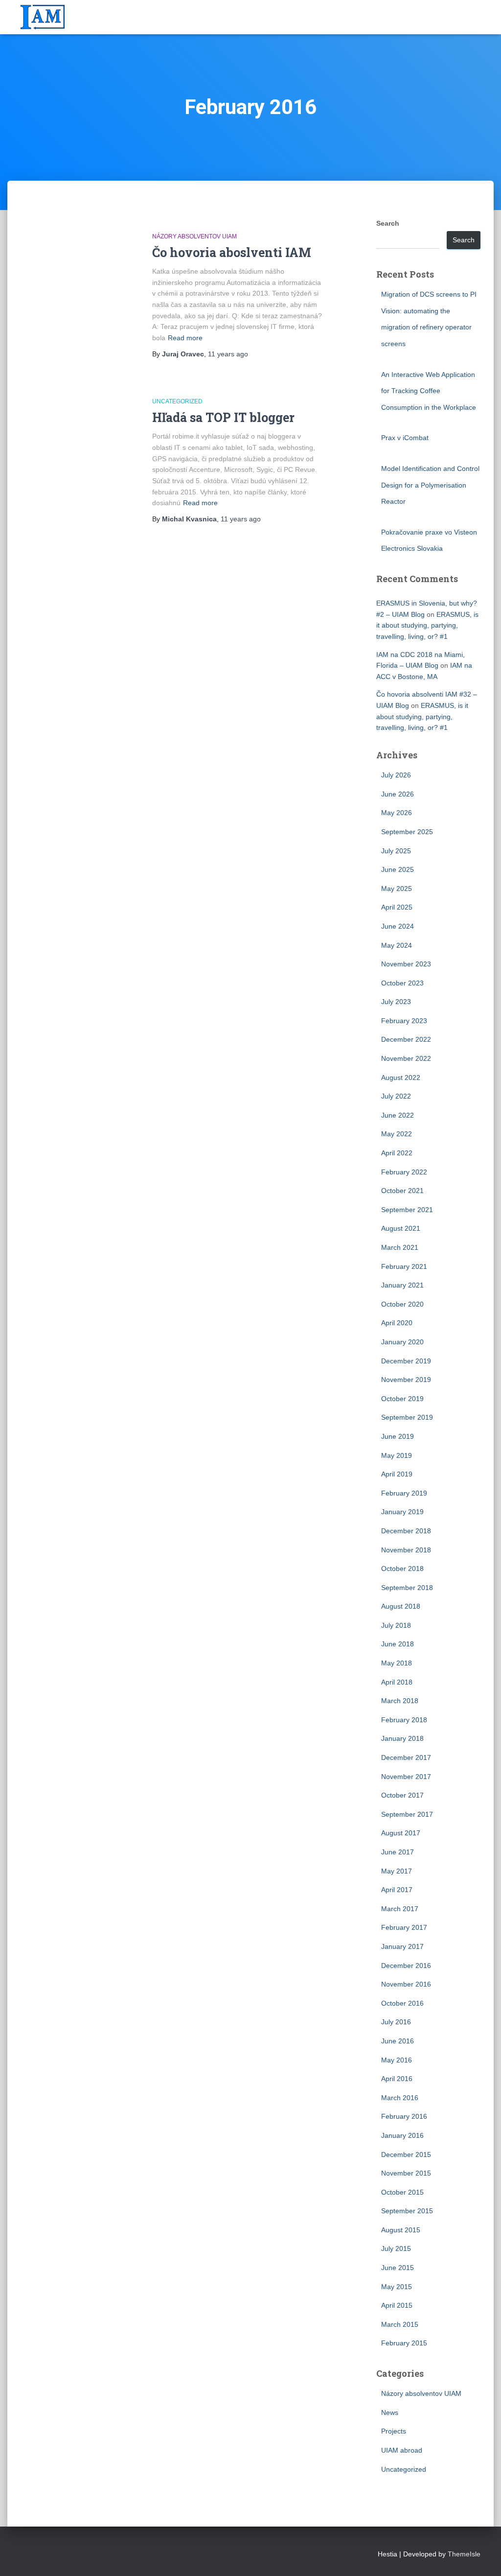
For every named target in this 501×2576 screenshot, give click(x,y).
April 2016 (397, 2079)
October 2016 (402, 2003)
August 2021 (401, 1228)
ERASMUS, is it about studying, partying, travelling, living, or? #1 (427, 625)
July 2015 (396, 2248)
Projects (394, 2431)
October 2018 (402, 1569)
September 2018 (407, 1588)
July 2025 (396, 851)
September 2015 (407, 2211)
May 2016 (397, 2060)
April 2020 (397, 1323)
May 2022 (397, 1134)
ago (228, 354)
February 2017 (404, 1927)
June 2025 (398, 869)
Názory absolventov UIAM (194, 236)
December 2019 (406, 1361)
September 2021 (407, 1210)
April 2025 (397, 907)
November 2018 (406, 1550)
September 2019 (407, 1417)
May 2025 (397, 889)
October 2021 (402, 1191)
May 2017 (397, 1871)
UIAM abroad (402, 2450)
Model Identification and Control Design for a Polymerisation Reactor (430, 485)
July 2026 (396, 775)
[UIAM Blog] (43, 17)
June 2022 (398, 1115)
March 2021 (400, 1247)
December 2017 (406, 1757)
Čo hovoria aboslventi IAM (232, 252)
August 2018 (401, 1606)
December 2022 (406, 1039)
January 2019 (402, 1512)
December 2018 (406, 1531)
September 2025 (407, 832)
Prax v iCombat (405, 438)
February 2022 (404, 1172)
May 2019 (397, 1455)
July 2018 (396, 1625)
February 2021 (404, 1266)
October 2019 (402, 1399)
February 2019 (404, 1493)
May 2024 (397, 945)
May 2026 (397, 813)
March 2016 (400, 2098)
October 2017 (402, 1795)
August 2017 (401, 1833)
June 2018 (398, 1644)
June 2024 (398, 926)
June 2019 (398, 1436)
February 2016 (404, 2116)
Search (388, 223)
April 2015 (397, 2305)
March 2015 (400, 2324)
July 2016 (396, 2022)
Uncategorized (177, 401)
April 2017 (397, 1890)
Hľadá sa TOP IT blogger (223, 417)
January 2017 (402, 1946)
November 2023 (406, 964)
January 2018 (402, 1738)
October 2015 (402, 2192)
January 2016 (402, 2135)
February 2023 (404, 1021)
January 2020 (402, 1342)
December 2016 (406, 1966)
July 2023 (396, 1002)
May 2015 (397, 2287)
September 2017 (407, 1814)
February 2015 (404, 2343)
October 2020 (402, 1304)
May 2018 (397, 1663)
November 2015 (406, 2173)
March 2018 (400, 1701)
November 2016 (406, 1984)
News (390, 2412)
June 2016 (398, 2041)
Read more (185, 338)
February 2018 (404, 1720)
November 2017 (406, 1777)
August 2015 (401, 2230)
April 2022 (397, 1153)
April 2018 (397, 1682)
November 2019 (406, 1380)
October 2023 (402, 983)
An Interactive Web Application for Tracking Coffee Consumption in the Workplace (429, 391)
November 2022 (406, 1058)
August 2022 (401, 1077)
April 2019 (397, 1474)
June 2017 (398, 1852)
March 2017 (400, 1909)
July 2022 (396, 1096)
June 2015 (398, 2268)
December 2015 (406, 2154)
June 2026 (398, 794)
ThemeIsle (464, 2554)
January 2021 (402, 1285)
